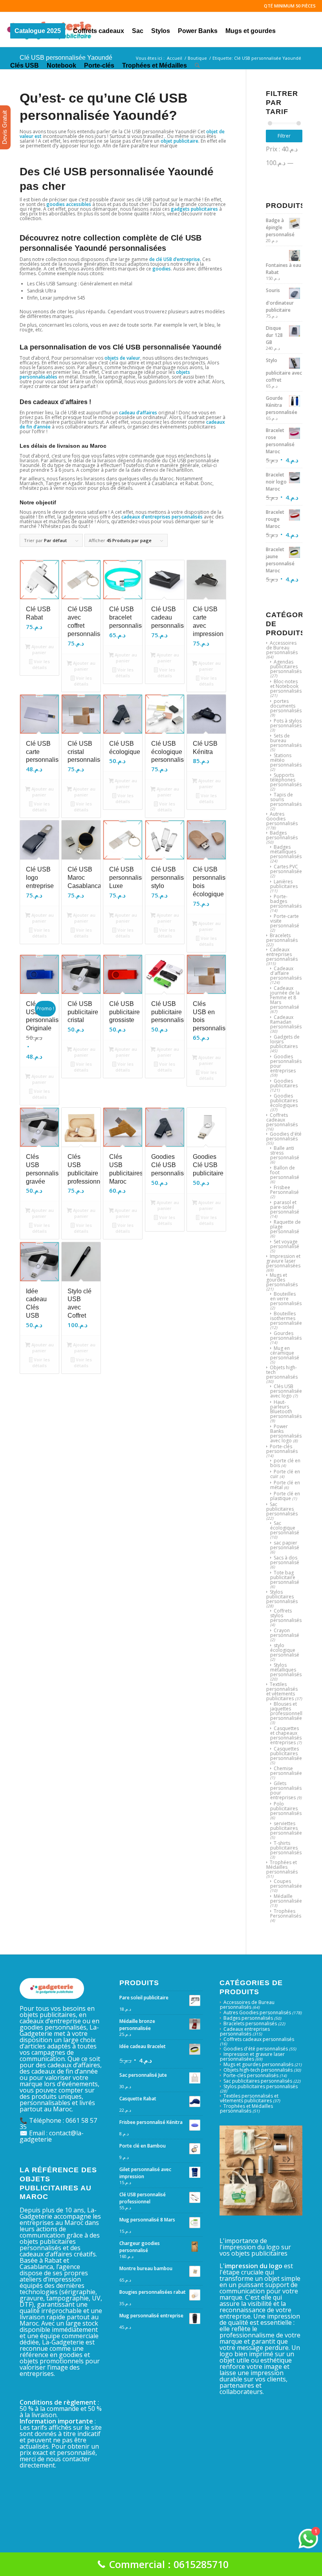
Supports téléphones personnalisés (286, 780)
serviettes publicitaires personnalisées (287, 1828)
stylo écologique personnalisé (285, 1650)
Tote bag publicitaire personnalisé (285, 1577)
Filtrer (284, 136)
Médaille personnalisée (286, 1898)
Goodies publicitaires (284, 1083)
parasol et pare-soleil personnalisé (285, 1207)
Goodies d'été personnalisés (284, 1136)
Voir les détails (41, 664)
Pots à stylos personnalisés (286, 723)
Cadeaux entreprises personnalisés (282, 954)
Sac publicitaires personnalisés (282, 1509)
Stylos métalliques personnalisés (286, 1670)
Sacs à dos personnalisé (285, 1560)
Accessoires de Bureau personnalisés (282, 648)
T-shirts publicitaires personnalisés (286, 1848)
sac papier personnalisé (285, 1545)
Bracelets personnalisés (282, 938)
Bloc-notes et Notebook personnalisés (286, 686)
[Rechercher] (197, 64)
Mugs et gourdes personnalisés (282, 1280)
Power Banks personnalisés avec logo (286, 1433)
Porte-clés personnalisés (282, 1449)
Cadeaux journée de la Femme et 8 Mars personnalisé (285, 997)
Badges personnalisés (282, 835)
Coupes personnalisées (287, 1884)
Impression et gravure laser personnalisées (283, 1261)
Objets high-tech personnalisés (258, 2070)
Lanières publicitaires (284, 884)
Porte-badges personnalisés (286, 901)
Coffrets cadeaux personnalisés (282, 1120)
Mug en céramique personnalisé (285, 1353)
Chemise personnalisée (286, 1771)
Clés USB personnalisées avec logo (287, 1391)
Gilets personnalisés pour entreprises (286, 1790)
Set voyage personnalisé (285, 1244)
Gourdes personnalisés (286, 1336)
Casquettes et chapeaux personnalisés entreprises (286, 1735)
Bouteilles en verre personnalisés (286, 1299)
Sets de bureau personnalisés (286, 740)
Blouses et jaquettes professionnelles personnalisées (289, 1711)
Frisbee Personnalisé (284, 1190)
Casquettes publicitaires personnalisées (287, 1753)
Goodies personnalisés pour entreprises (286, 1064)
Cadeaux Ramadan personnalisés (286, 1022)
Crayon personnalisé (285, 1633)
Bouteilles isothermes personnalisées (287, 1318)
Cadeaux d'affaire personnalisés (286, 973)
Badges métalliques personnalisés (286, 852)
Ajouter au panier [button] (42, 649)
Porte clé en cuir (285, 1474)
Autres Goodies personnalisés (282, 819)
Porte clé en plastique (285, 1496)
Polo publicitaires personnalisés (286, 1808)
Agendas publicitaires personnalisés (286, 667)
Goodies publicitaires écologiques (284, 1100)
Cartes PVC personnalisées (287, 869)
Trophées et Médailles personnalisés (282, 1867)
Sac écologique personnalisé (285, 1528)
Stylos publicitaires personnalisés (282, 1597)
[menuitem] (38, 29)
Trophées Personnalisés (286, 1913)
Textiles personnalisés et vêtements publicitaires (282, 1691)
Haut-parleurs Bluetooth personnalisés (286, 1409)
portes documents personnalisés (286, 706)
